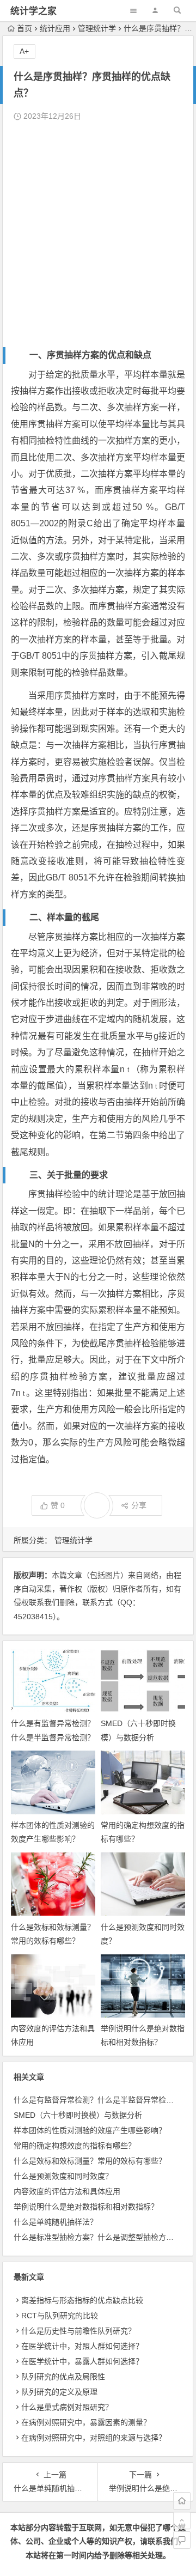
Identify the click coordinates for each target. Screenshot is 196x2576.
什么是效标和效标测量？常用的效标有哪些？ (90, 2161)
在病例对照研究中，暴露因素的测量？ (86, 2422)
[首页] (182, 2501)
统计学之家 (33, 11)
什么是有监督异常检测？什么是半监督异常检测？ (97, 2100)
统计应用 (55, 28)
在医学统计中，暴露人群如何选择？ (82, 2361)
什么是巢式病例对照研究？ (67, 2407)
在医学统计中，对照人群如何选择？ (82, 2346)
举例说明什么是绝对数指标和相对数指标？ (86, 2207)
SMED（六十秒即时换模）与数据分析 (78, 2115)
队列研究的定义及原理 (59, 2392)
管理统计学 (97, 28)
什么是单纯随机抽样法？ (56, 2222)
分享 (139, 1505)
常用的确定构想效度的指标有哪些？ (75, 2146)
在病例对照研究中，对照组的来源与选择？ (94, 2438)
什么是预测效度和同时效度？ (63, 2176)
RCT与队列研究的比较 (60, 2316)
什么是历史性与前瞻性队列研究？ (78, 2331)
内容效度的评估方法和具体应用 (67, 2191)
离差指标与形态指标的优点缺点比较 (82, 2300)
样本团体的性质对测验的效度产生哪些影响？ (90, 2130)
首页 (24, 28)
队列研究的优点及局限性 (63, 2377)
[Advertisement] (98, 235)
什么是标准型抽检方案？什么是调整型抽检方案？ (97, 2237)
